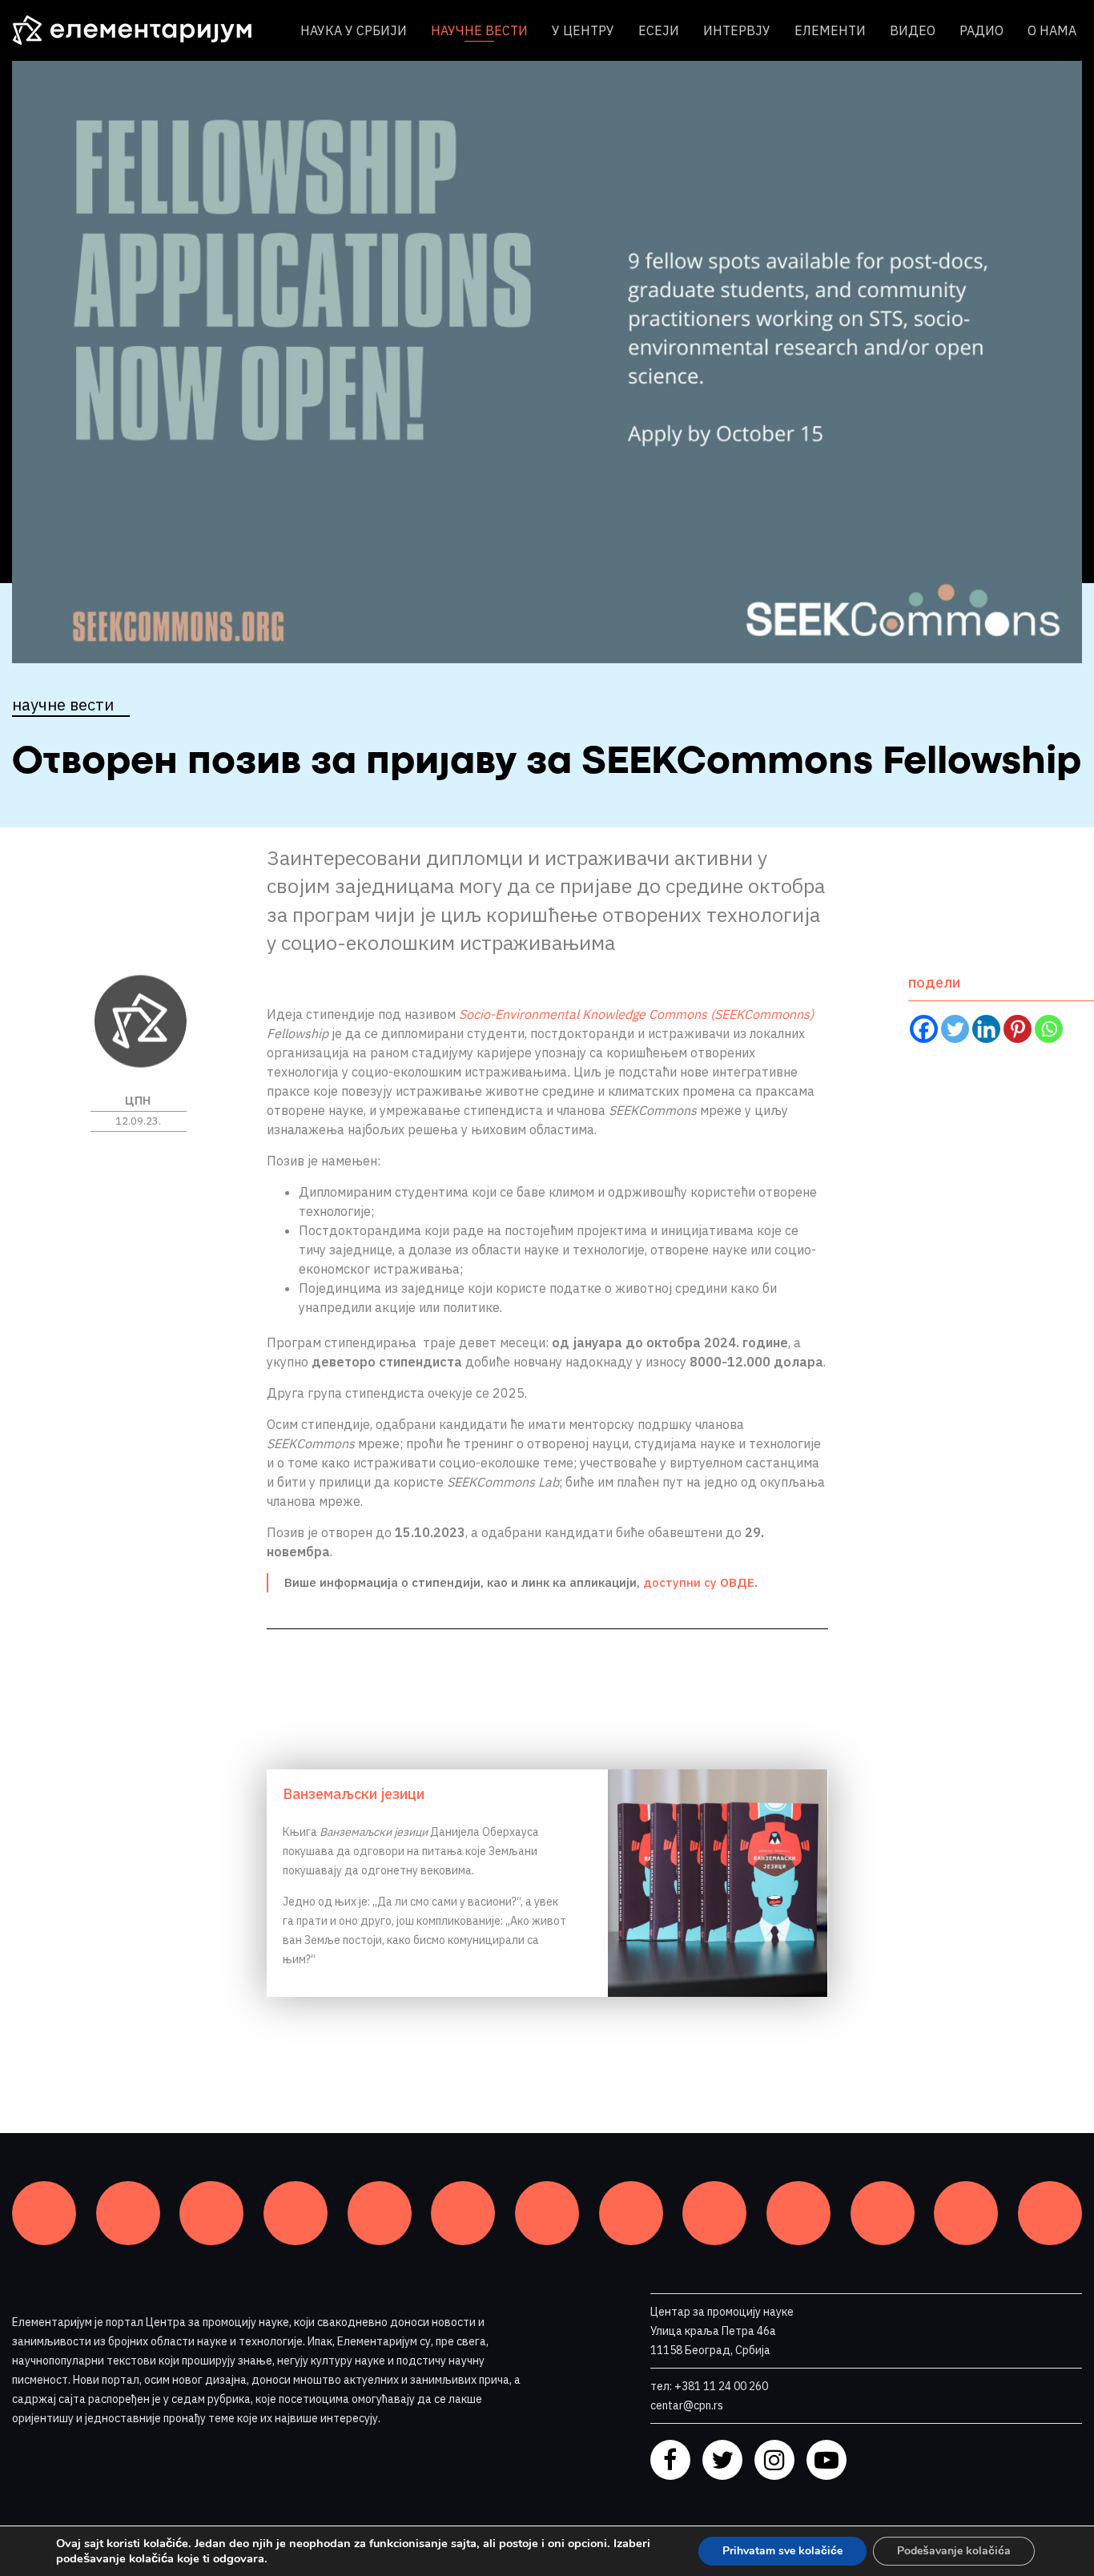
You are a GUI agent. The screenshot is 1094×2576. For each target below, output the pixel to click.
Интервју (737, 30)
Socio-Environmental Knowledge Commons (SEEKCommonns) (636, 1014)
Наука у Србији (354, 30)
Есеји (659, 30)
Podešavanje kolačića (954, 2551)
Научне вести (479, 30)
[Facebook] (924, 1029)
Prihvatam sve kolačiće (782, 2551)
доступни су (699, 1582)
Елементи (830, 30)
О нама (1052, 30)
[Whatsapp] (1049, 1029)
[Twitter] (955, 1029)
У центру (583, 30)
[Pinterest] (1018, 1029)
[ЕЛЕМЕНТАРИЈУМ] (144, 30)
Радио (981, 30)
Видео (913, 30)
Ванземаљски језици (354, 1794)
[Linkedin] (986, 1029)
